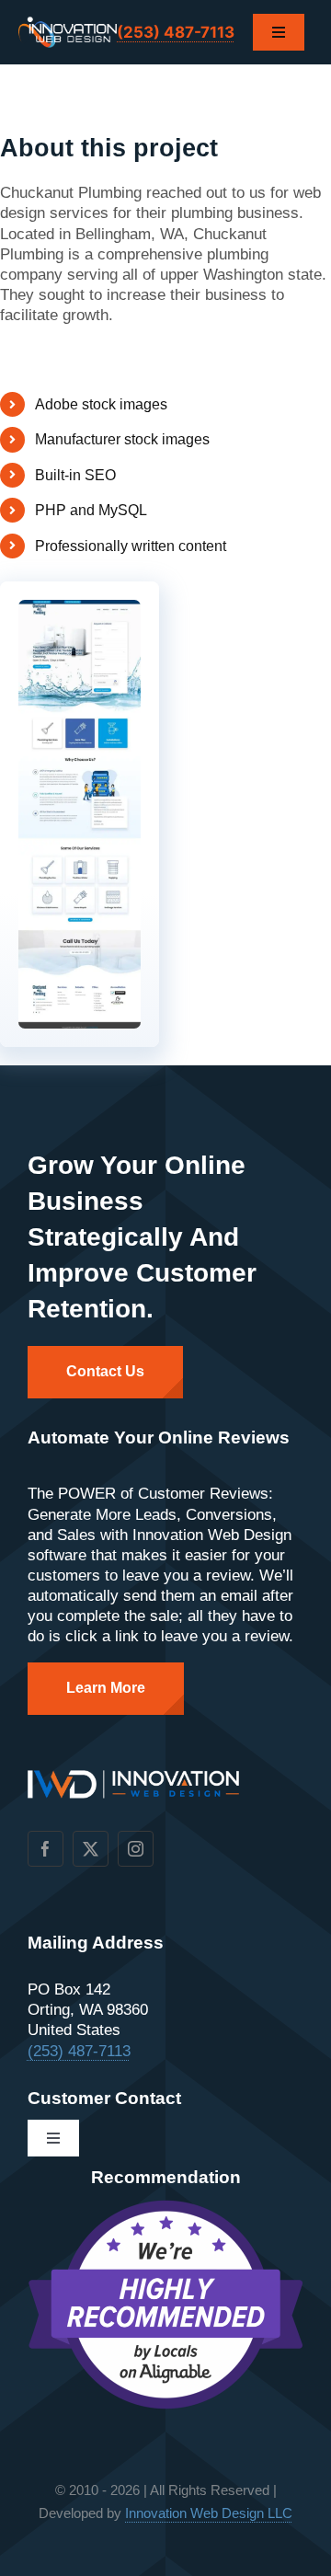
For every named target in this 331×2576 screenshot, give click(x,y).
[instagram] (136, 1849)
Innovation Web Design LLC (209, 2513)
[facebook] (46, 1849)
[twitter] (91, 1849)
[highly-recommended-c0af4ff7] (165, 2208)
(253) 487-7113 (176, 32)
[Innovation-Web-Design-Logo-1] (68, 24)
